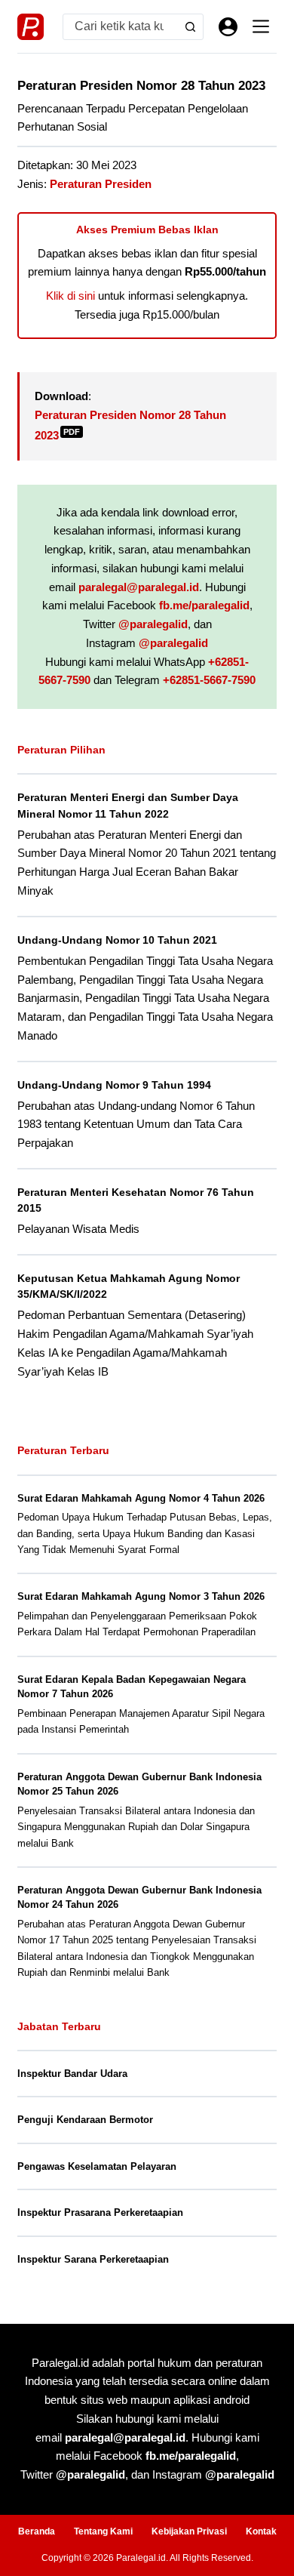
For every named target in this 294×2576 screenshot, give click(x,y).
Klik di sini (70, 296)
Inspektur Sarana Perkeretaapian (93, 2259)
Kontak (261, 2531)
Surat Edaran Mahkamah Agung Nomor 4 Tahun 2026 (141, 1498)
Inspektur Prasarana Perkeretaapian (100, 2212)
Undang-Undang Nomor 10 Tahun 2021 (117, 940)
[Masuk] (228, 27)
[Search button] (190, 27)
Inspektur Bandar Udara (72, 2074)
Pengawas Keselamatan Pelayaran (97, 2166)
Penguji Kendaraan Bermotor (85, 2120)
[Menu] (261, 26)
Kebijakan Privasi (189, 2531)
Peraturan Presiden (101, 184)
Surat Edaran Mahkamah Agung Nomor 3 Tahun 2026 (141, 1596)
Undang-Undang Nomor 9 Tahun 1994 (114, 1085)
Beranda (37, 2531)
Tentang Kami (103, 2531)
